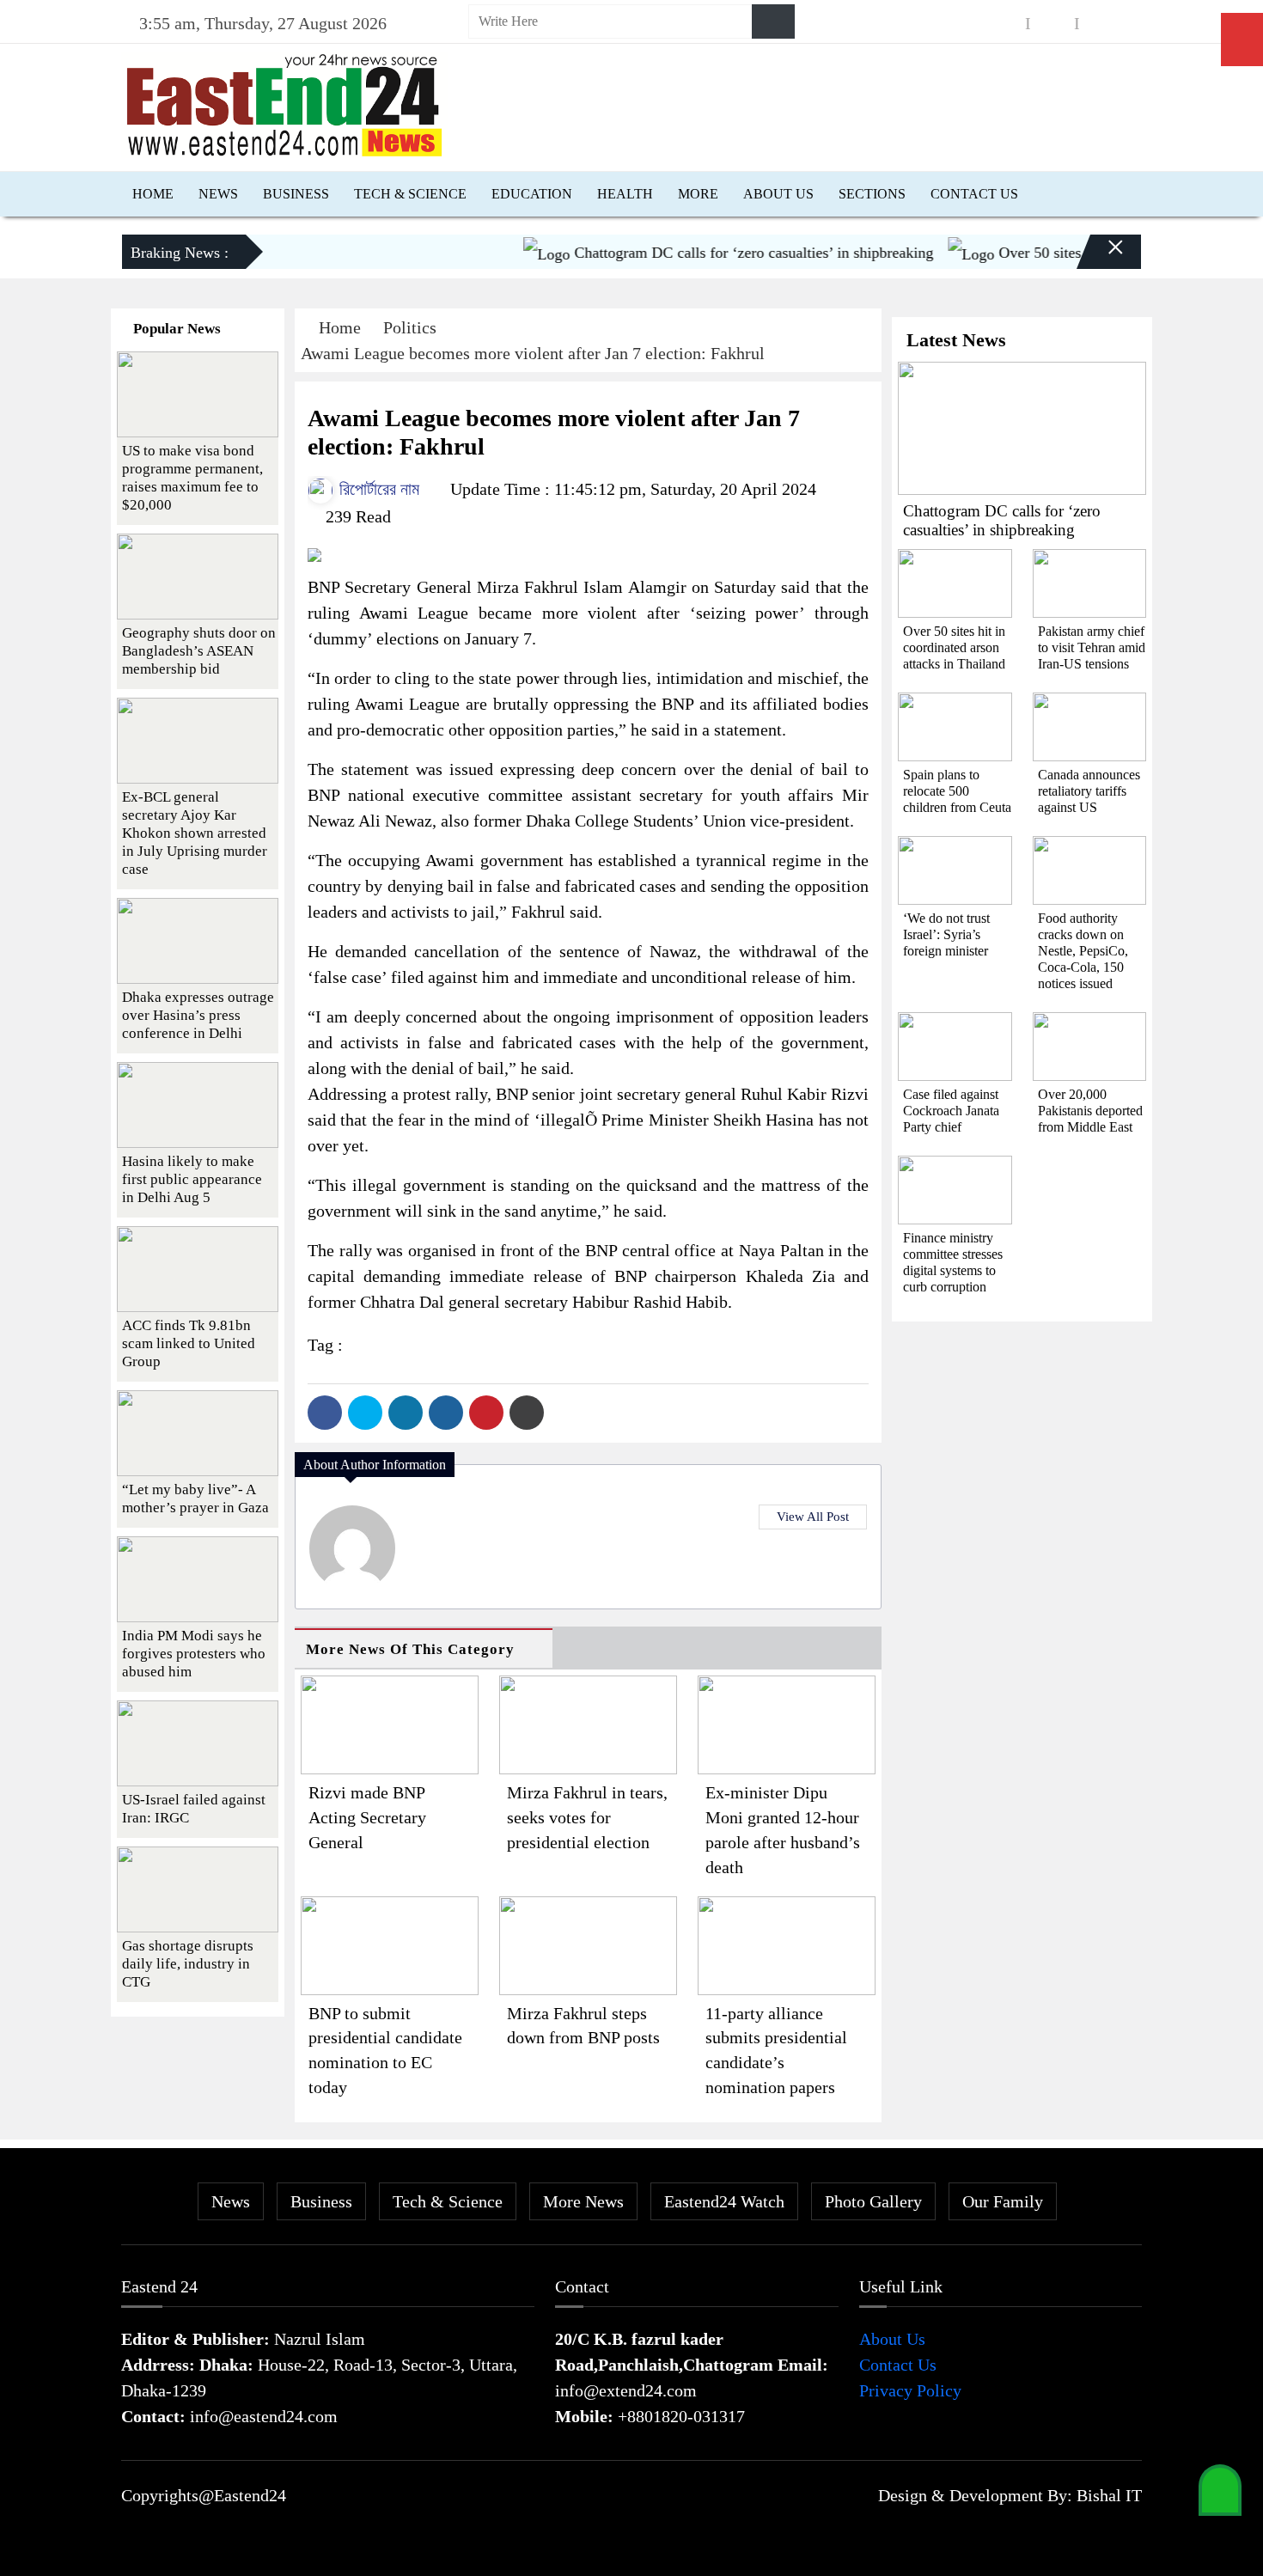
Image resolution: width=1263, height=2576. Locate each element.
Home (153, 194)
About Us (778, 194)
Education (532, 194)
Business (296, 194)
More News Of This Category (410, 1649)
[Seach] (773, 21)
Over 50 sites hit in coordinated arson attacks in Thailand (954, 647)
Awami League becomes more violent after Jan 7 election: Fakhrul (533, 353)
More (698, 194)
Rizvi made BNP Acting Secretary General (367, 1817)
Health (625, 194)
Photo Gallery (873, 2201)
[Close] (1101, 259)
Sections (872, 194)
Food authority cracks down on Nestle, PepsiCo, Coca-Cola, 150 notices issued (1083, 951)
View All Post (813, 1517)
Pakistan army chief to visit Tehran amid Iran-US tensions (1092, 647)
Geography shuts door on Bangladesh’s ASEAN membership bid (199, 651)
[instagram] (1052, 24)
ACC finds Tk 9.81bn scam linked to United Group (189, 1343)
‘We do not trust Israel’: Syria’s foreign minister (946, 934)
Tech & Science (410, 194)
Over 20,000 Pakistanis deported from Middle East (1090, 1111)
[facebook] (1004, 24)
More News (583, 2201)
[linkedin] (1101, 24)
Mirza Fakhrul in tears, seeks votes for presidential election (587, 1817)
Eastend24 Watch (724, 2201)
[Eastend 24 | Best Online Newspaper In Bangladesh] (284, 103)
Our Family (1003, 2201)
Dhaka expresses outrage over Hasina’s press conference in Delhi (198, 1015)
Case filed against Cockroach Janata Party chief (951, 1111)
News (218, 194)
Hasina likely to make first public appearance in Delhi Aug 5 (192, 1179)
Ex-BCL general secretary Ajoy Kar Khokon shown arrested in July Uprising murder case (195, 833)
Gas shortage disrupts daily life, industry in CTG (188, 1964)
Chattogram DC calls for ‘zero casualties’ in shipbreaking (720, 253)
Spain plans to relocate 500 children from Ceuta (957, 791)
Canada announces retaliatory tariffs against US (1089, 791)
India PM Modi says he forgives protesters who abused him (194, 1654)
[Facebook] (325, 1413)
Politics (410, 327)
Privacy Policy (910, 2390)
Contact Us (974, 194)
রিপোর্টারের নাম (377, 489)
